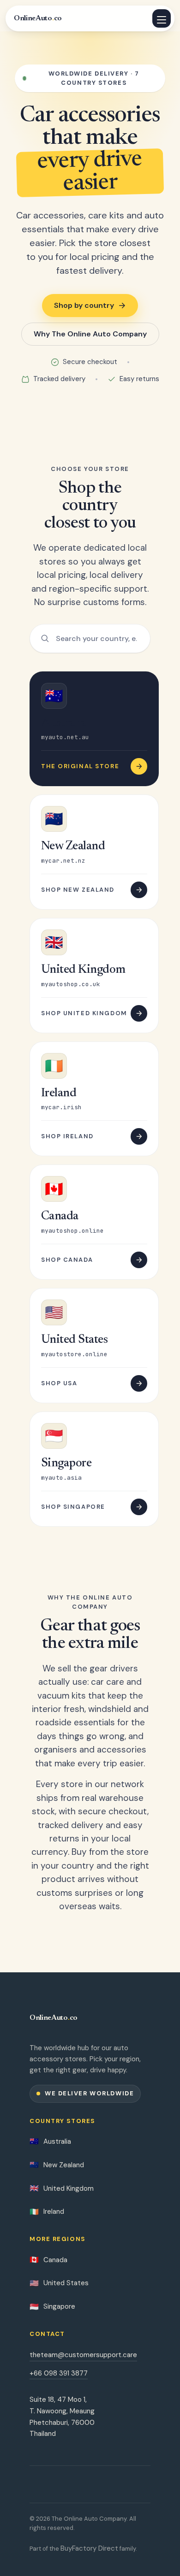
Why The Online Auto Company (90, 334)
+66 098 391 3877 (59, 2373)
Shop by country (84, 305)
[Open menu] (162, 18)
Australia (50, 2141)
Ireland (47, 2212)
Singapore (52, 2307)
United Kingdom (62, 2188)
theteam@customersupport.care (83, 2355)
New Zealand (57, 2165)
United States (59, 2283)
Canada (48, 2260)
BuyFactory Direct (89, 2548)
